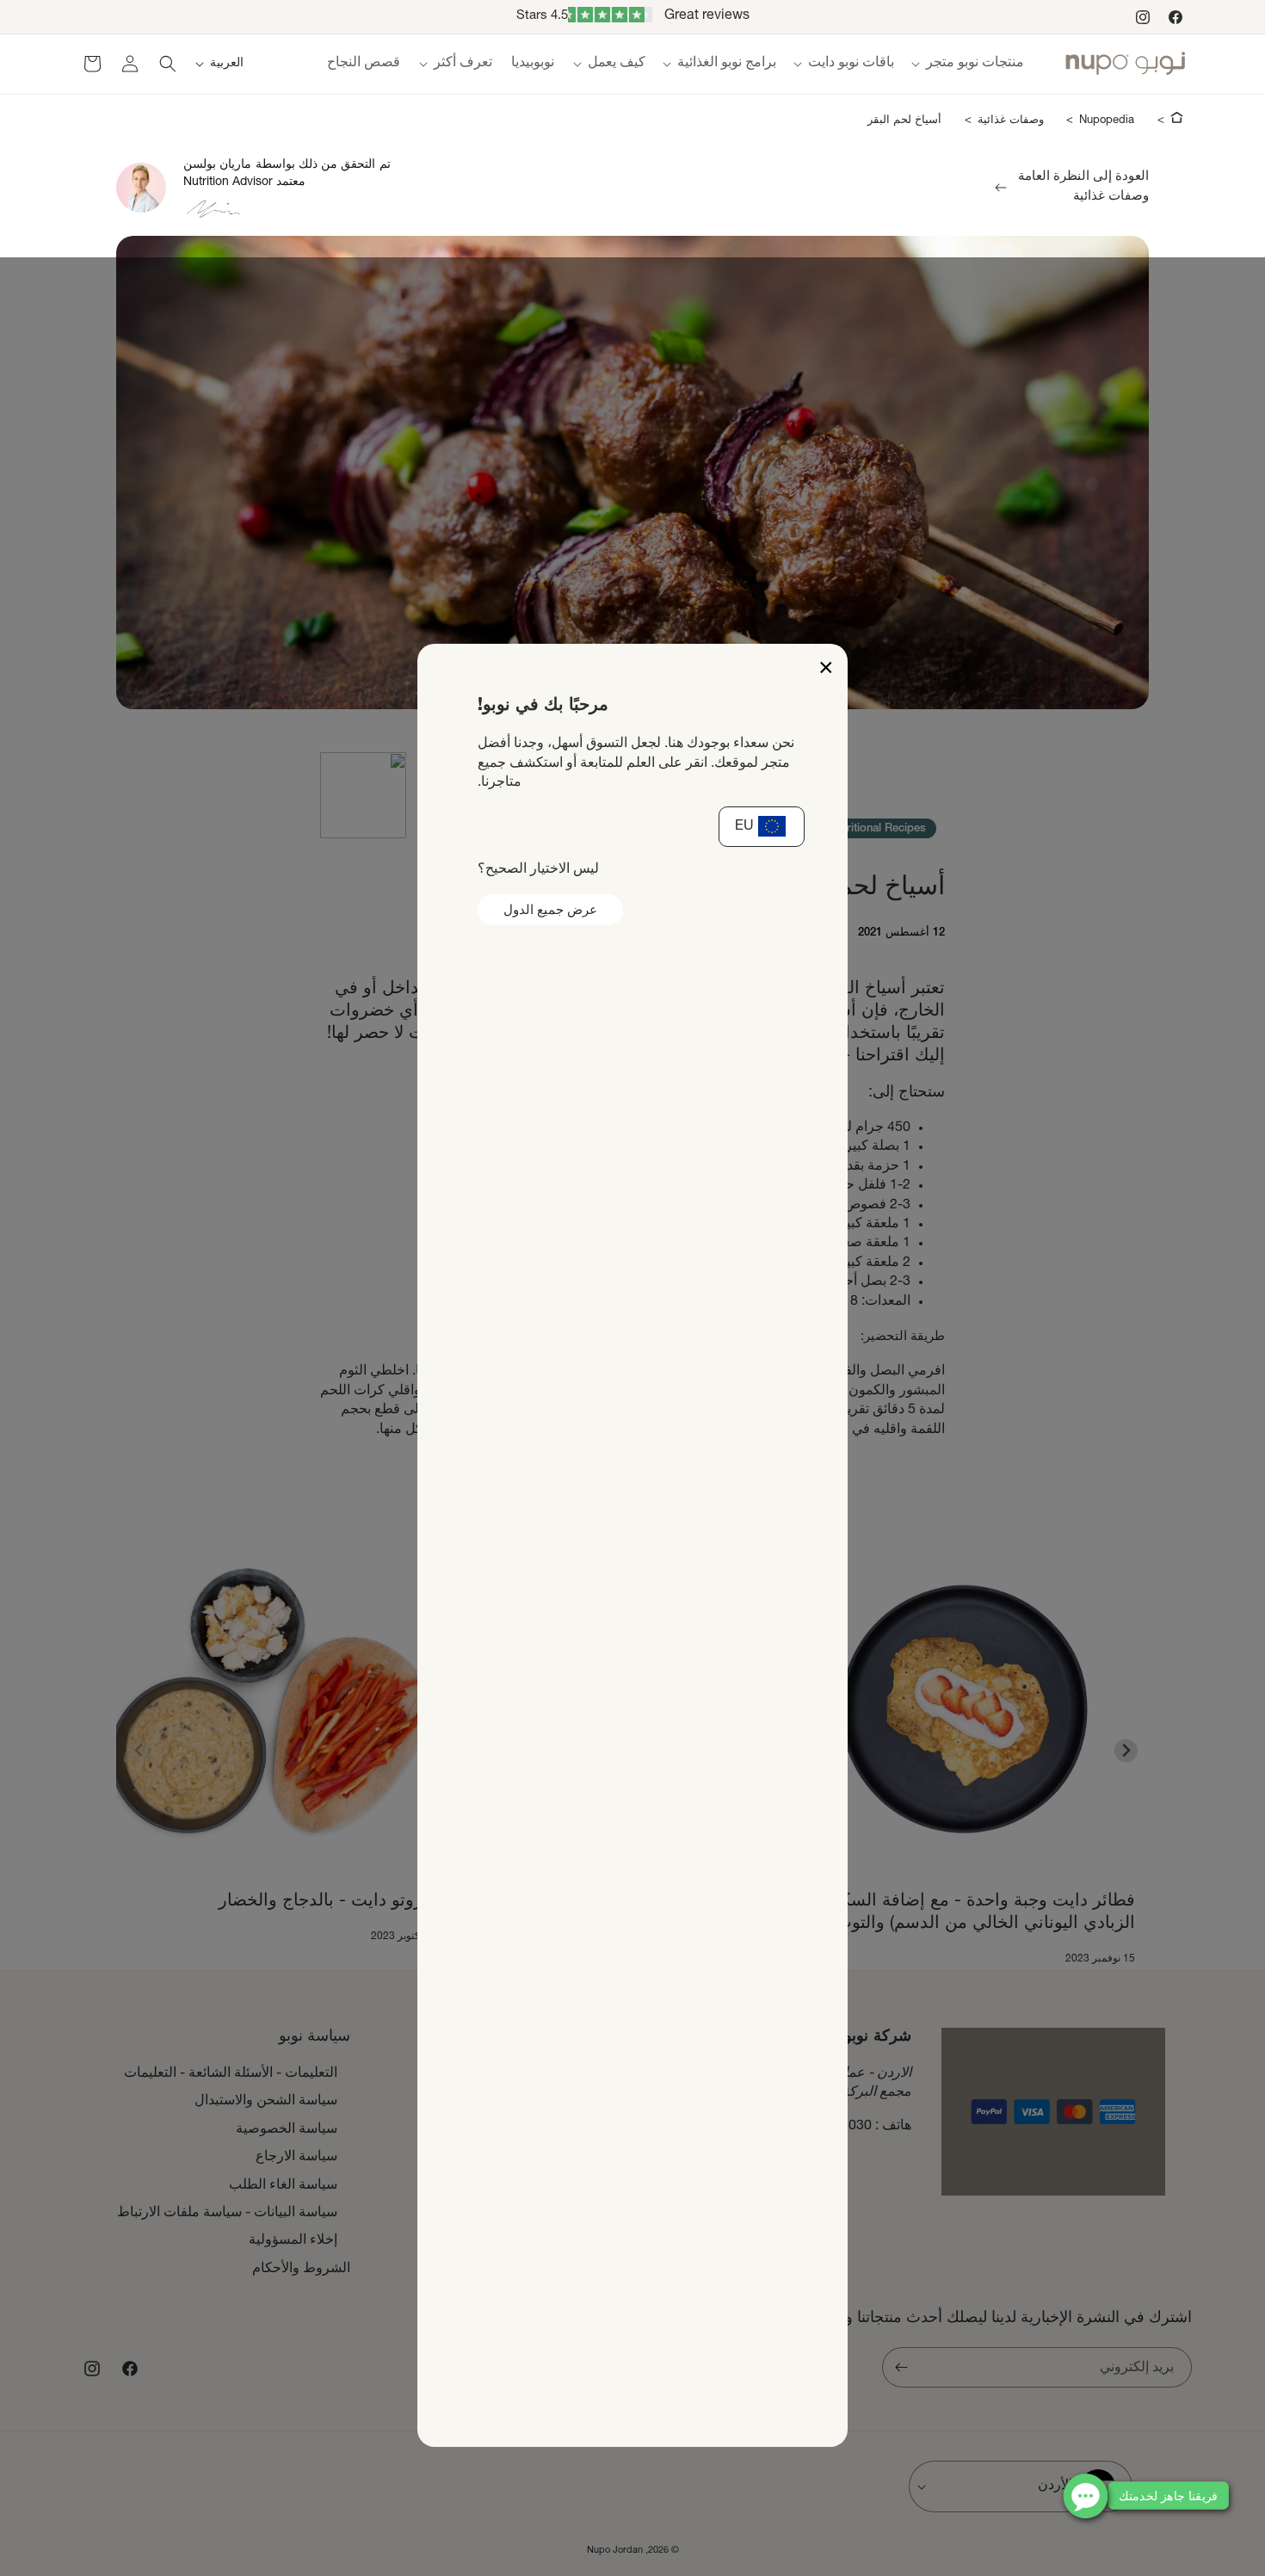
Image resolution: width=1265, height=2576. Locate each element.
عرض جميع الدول (550, 911)
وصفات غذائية (1011, 121)
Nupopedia (1107, 121)
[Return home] (1177, 120)
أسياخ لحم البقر (904, 121)
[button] (968, 64)
